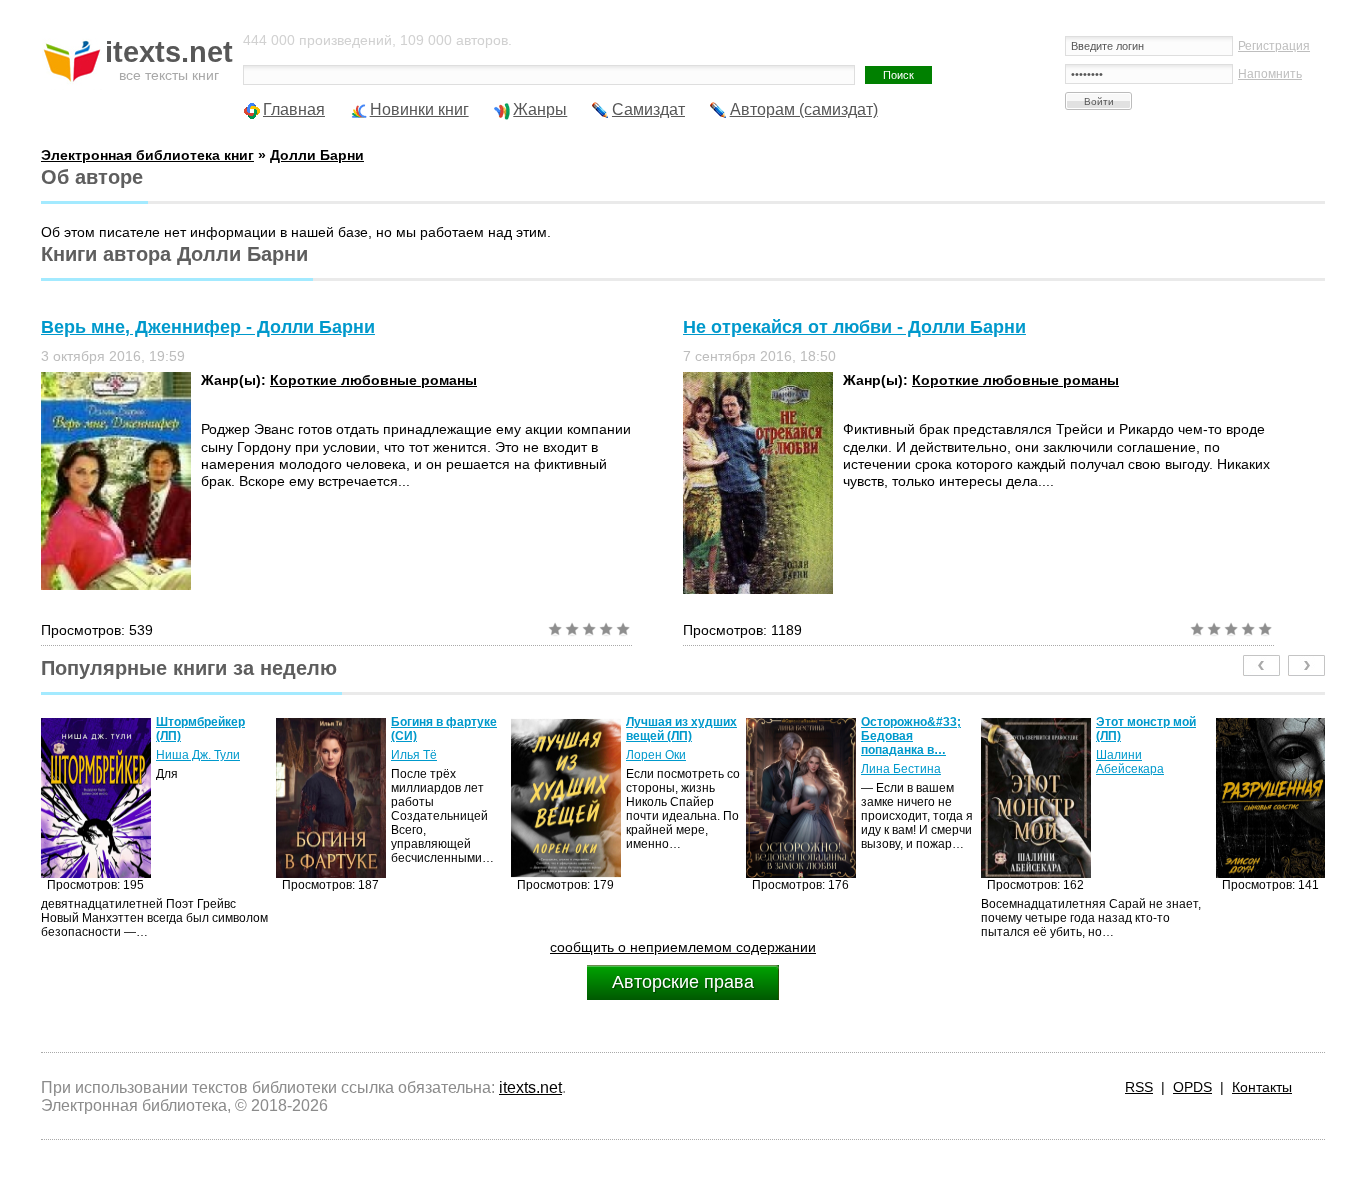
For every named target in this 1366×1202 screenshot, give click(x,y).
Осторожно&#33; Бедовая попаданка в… (858, 736)
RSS (1139, 1087)
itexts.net (530, 1087)
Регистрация (1274, 46)
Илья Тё (361, 755)
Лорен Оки (603, 755)
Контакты (1262, 1087)
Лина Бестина (848, 769)
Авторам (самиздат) (804, 109)
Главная (294, 109)
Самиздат (648, 109)
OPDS (1192, 1087)
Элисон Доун (1315, 741)
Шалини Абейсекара (1077, 762)
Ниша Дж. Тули (145, 755)
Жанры (540, 109)
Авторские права (683, 982)
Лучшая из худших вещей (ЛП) (628, 729)
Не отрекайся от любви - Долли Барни (854, 327)
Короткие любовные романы (373, 380)
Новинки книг (419, 109)
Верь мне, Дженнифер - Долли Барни (208, 327)
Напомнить (1270, 74)
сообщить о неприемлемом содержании (683, 947)
